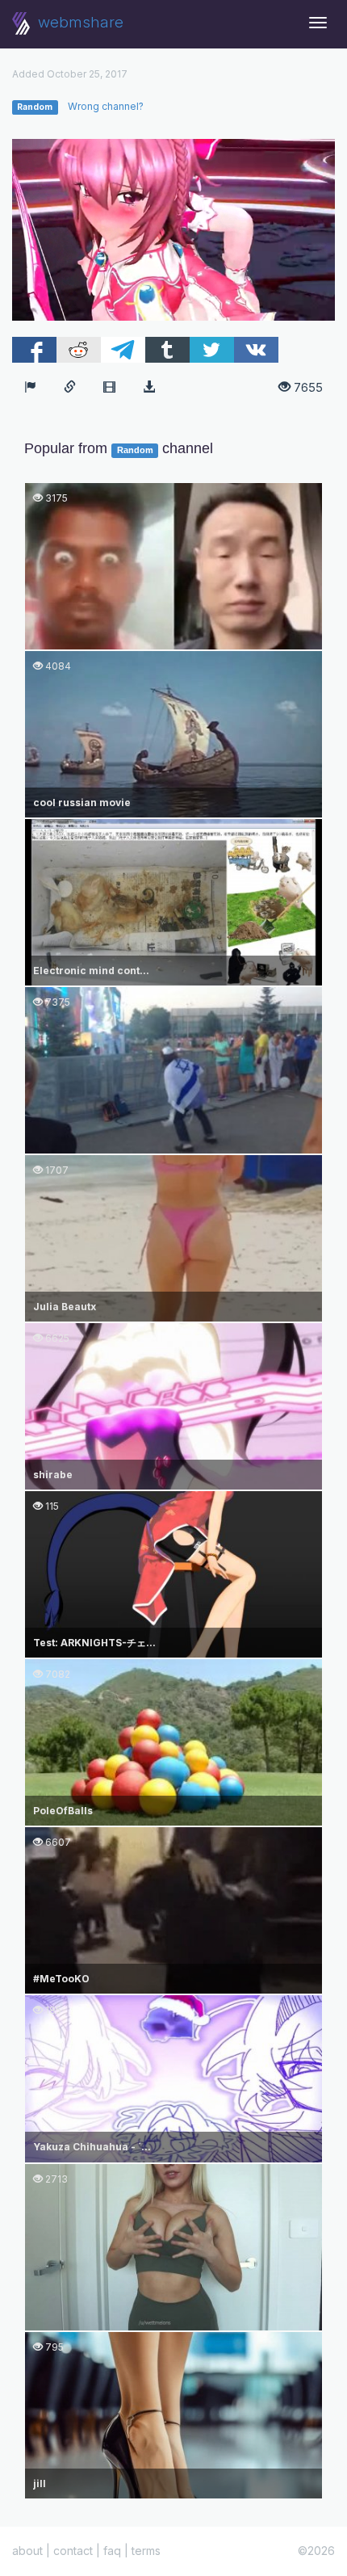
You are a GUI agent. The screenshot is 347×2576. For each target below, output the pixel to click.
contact (73, 2551)
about (27, 2551)
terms (146, 2551)
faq (112, 2551)
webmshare (79, 22)
